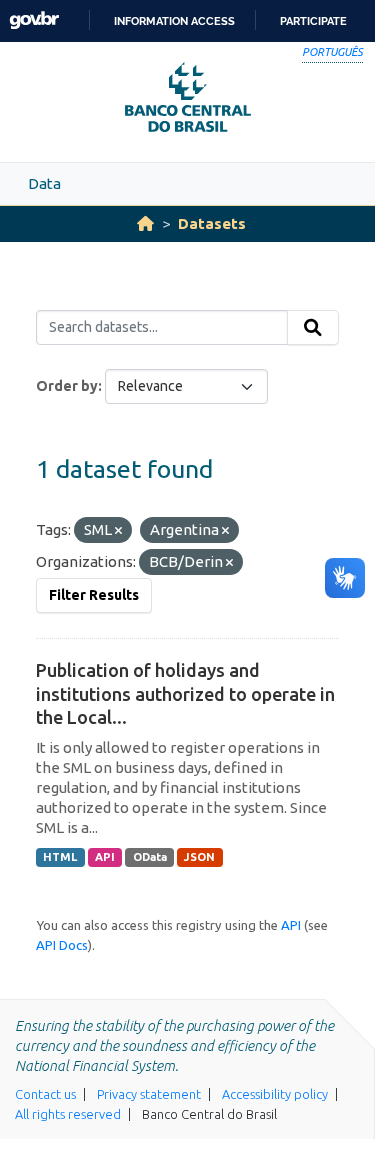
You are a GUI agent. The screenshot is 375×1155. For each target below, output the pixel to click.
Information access (174, 21)
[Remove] (118, 531)
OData (150, 857)
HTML (60, 857)
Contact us (45, 1094)
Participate (313, 21)
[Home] (145, 223)
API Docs (62, 945)
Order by (67, 386)
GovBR (34, 20)
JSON (199, 857)
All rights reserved (68, 1114)
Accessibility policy (275, 1094)
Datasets (212, 223)
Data (44, 183)
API (105, 857)
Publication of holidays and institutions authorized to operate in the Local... (185, 693)
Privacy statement (149, 1094)
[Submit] (313, 328)
